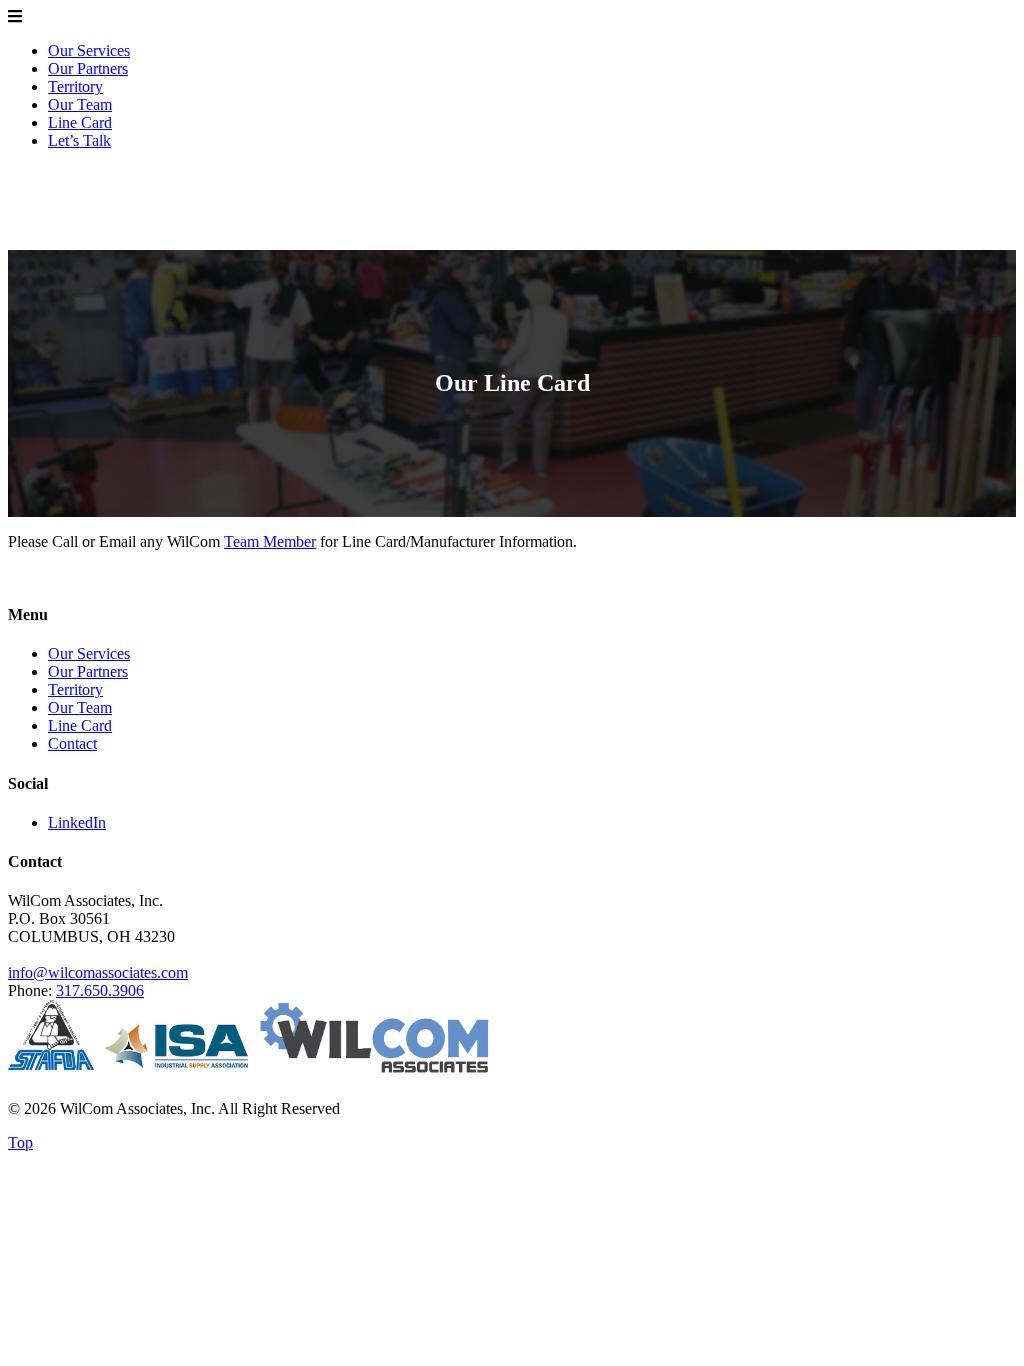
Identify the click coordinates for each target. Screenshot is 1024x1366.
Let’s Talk (79, 140)
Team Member (270, 541)
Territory (75, 86)
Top (20, 1142)
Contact (72, 743)
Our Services (89, 50)
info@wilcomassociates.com (98, 972)
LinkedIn (77, 822)
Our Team (80, 104)
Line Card (80, 122)
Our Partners (88, 68)
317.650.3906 (100, 990)
